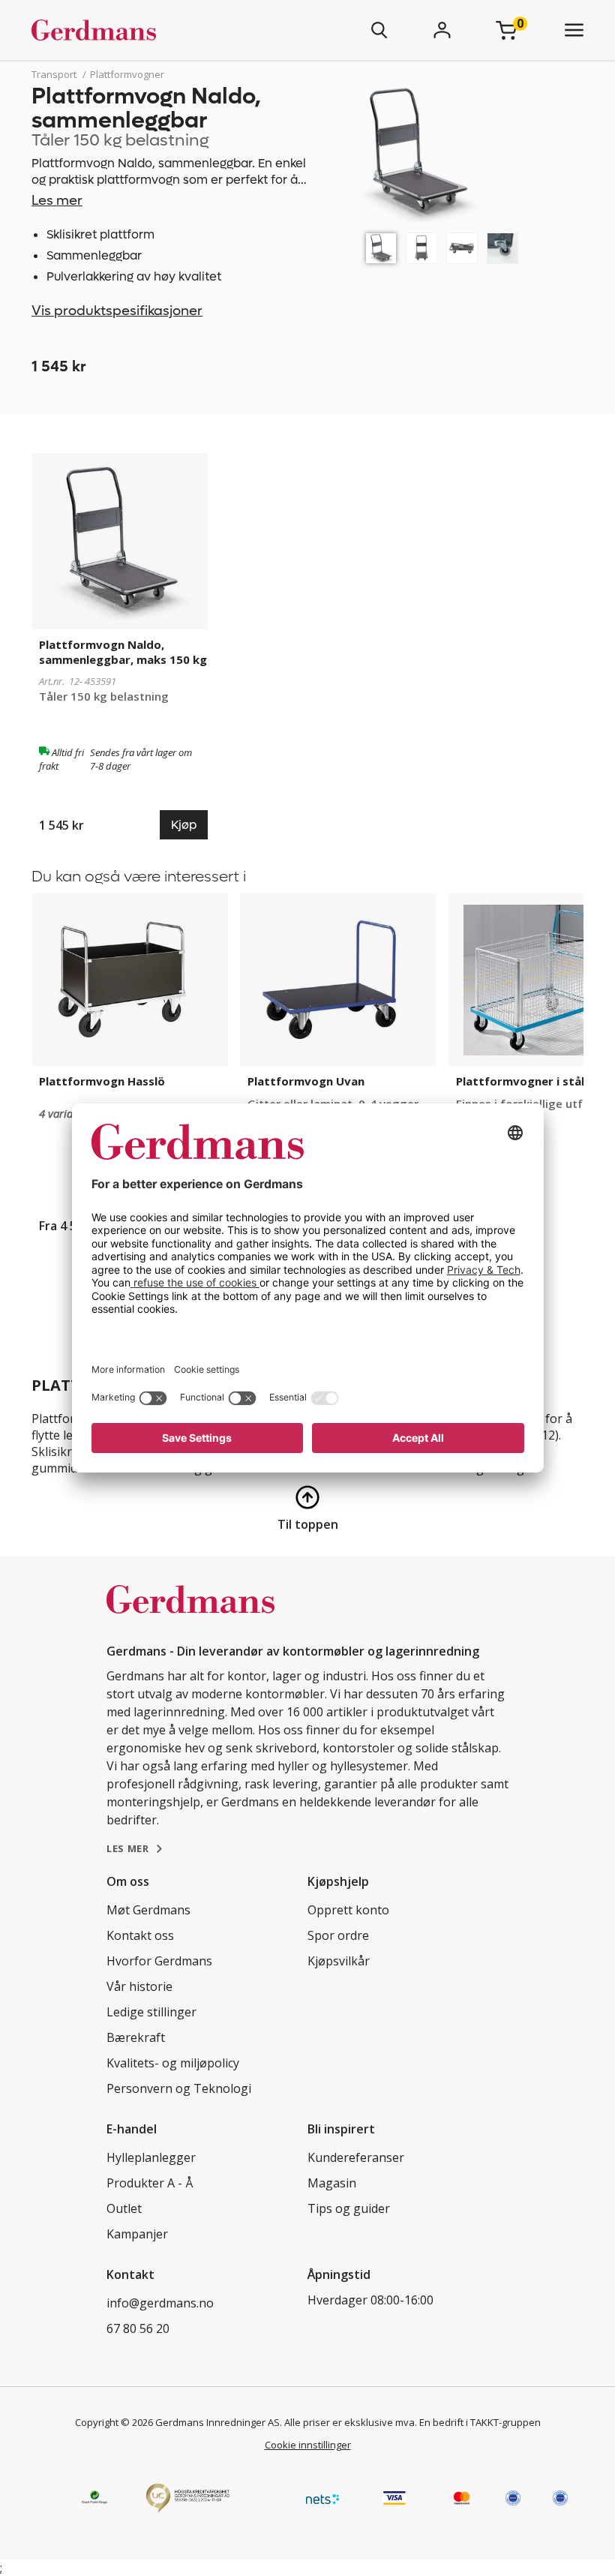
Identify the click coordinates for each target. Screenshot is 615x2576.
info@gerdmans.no (160, 2303)
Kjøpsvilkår (339, 1961)
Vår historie (139, 1986)
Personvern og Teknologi (179, 2088)
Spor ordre (338, 1935)
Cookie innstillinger (308, 2445)
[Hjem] (138, 30)
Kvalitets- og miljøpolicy (173, 2063)
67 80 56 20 (138, 2328)
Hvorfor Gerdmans (159, 1961)
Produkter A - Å (150, 2183)
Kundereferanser (356, 2157)
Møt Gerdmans (148, 1910)
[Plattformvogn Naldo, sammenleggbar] (381, 248)
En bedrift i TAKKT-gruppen (480, 2422)
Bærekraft (136, 2037)
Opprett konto (348, 1910)
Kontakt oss (140, 1935)
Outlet (124, 2208)
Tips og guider (349, 2208)
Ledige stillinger (151, 2012)
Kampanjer (137, 2234)
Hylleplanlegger (151, 2157)
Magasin (332, 2183)
